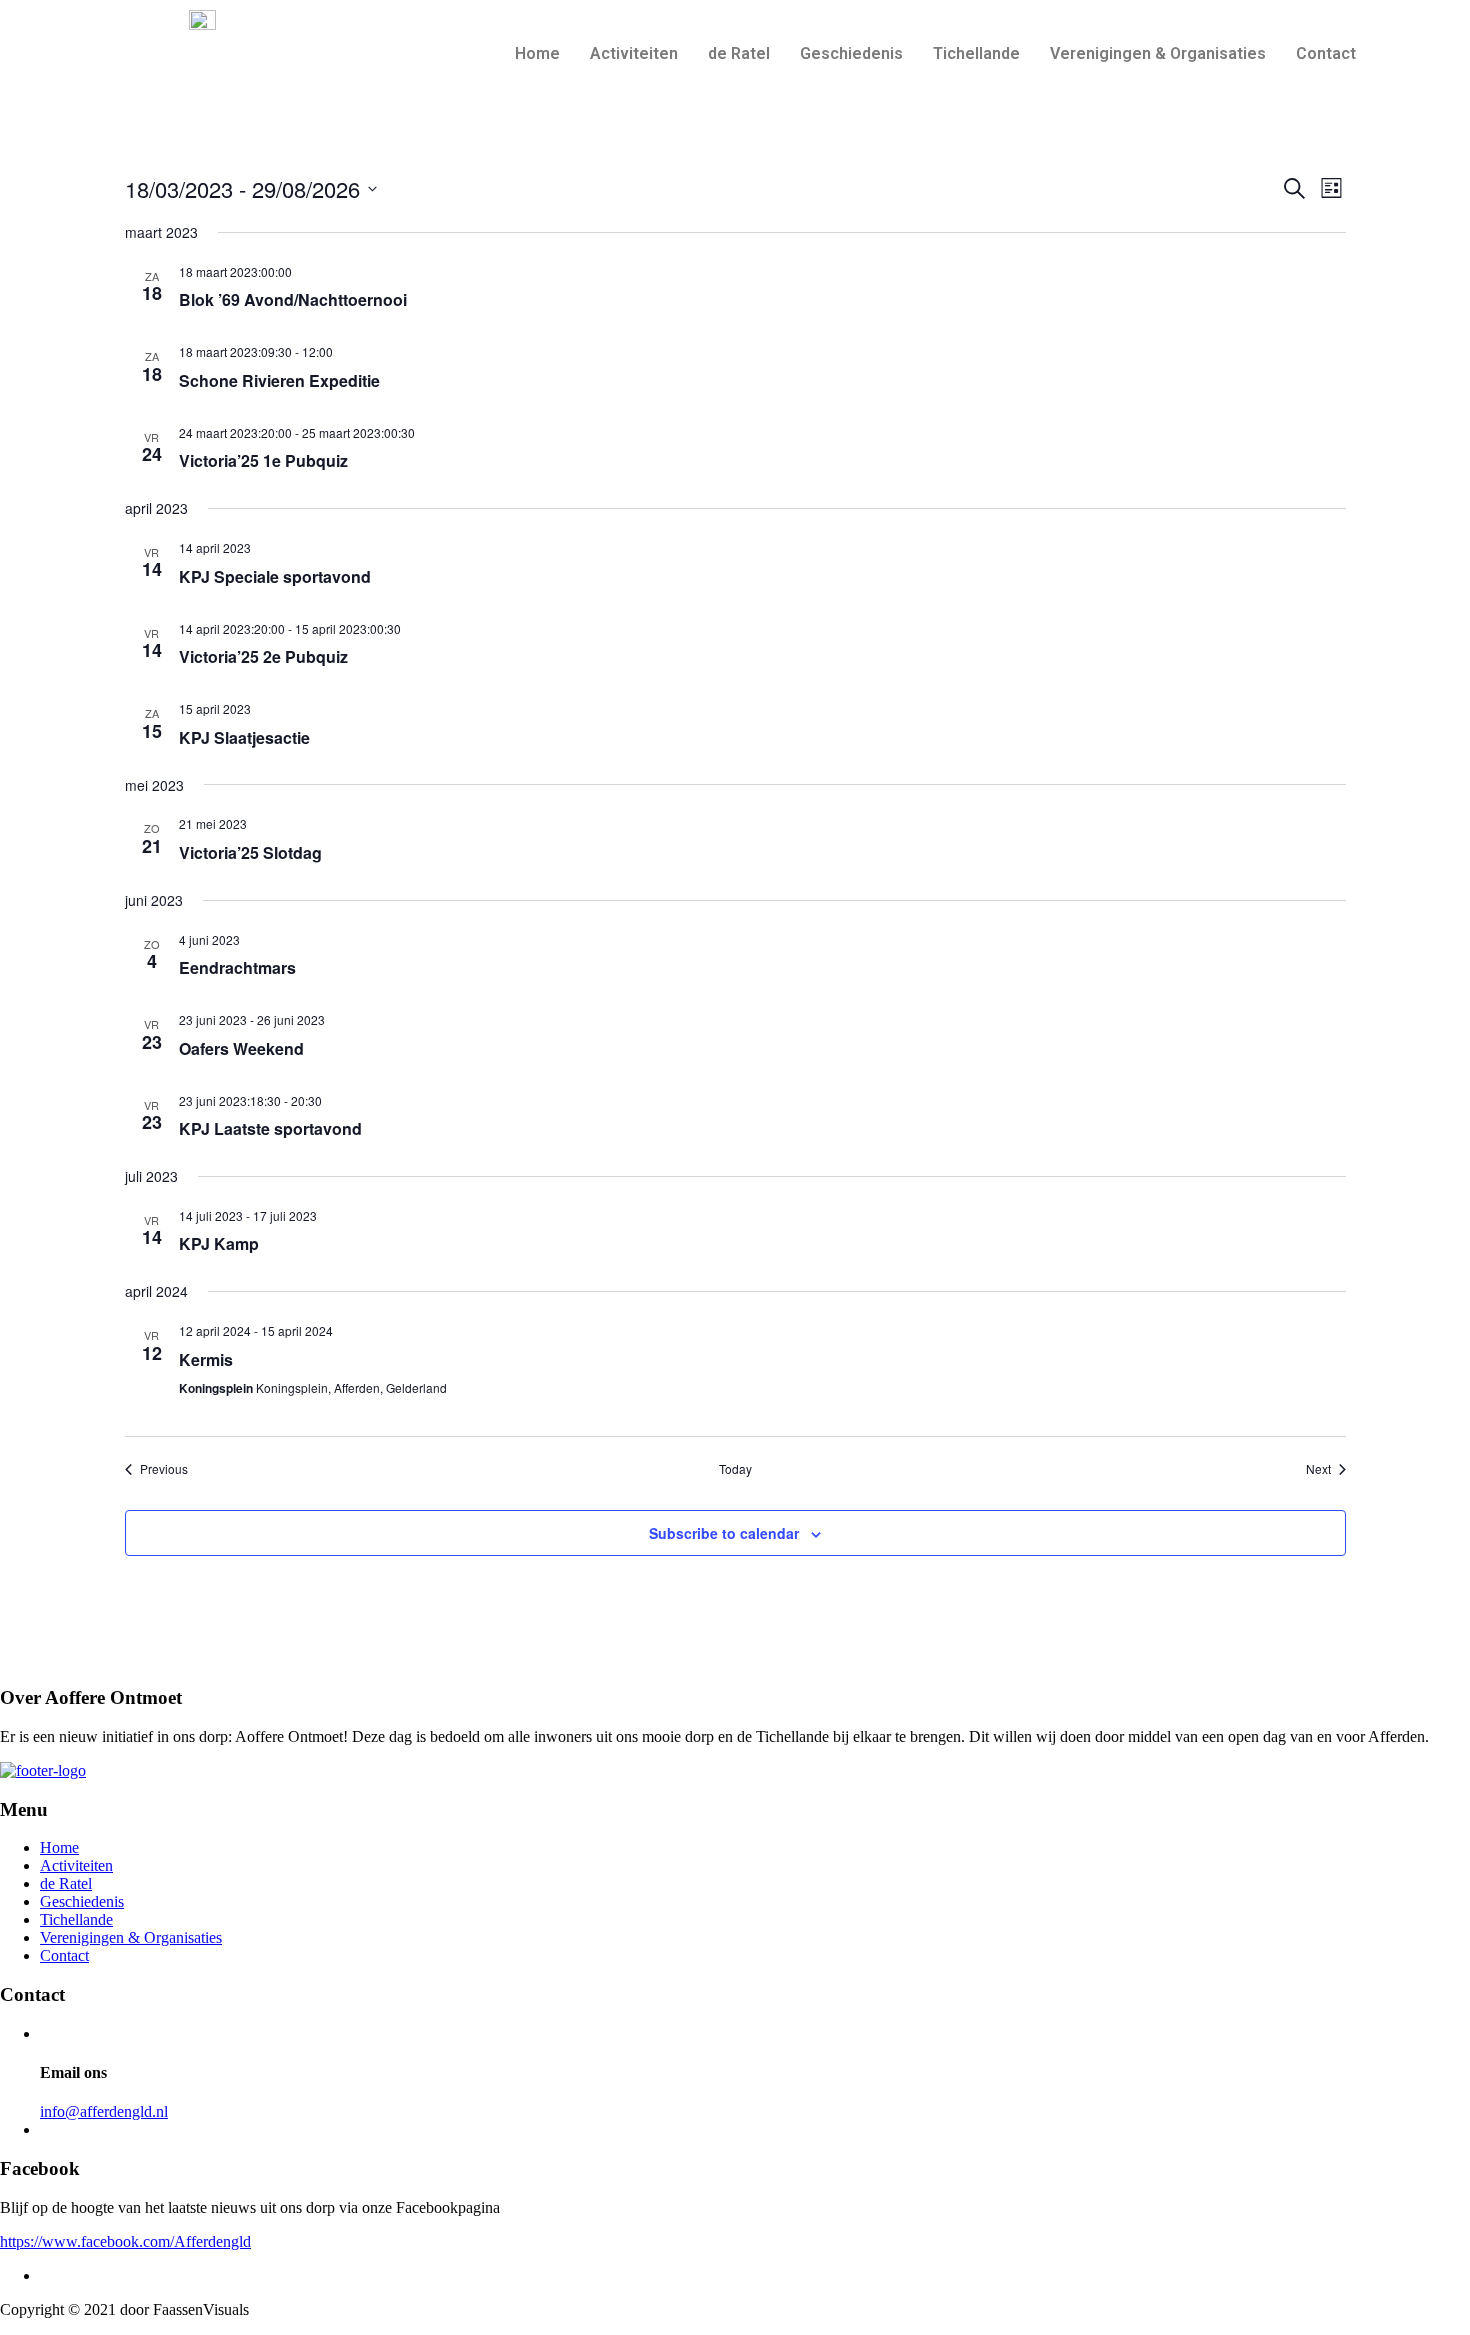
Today (735, 1469)
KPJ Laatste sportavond (270, 1128)
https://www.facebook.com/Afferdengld (125, 2241)
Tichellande (976, 53)
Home (537, 53)
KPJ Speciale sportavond (275, 576)
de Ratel (739, 53)
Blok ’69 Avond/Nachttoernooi (293, 299)
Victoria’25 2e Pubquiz (263, 656)
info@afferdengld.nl (104, 2111)
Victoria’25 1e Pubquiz (263, 460)
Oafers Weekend (241, 1048)
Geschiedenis (851, 53)
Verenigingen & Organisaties (1158, 53)
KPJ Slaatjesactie (244, 737)
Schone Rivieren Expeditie (279, 380)
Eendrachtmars (237, 967)
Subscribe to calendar (724, 1533)
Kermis (206, 1359)
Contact (1326, 53)
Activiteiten (634, 53)
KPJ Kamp (219, 1243)
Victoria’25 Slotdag (250, 852)
